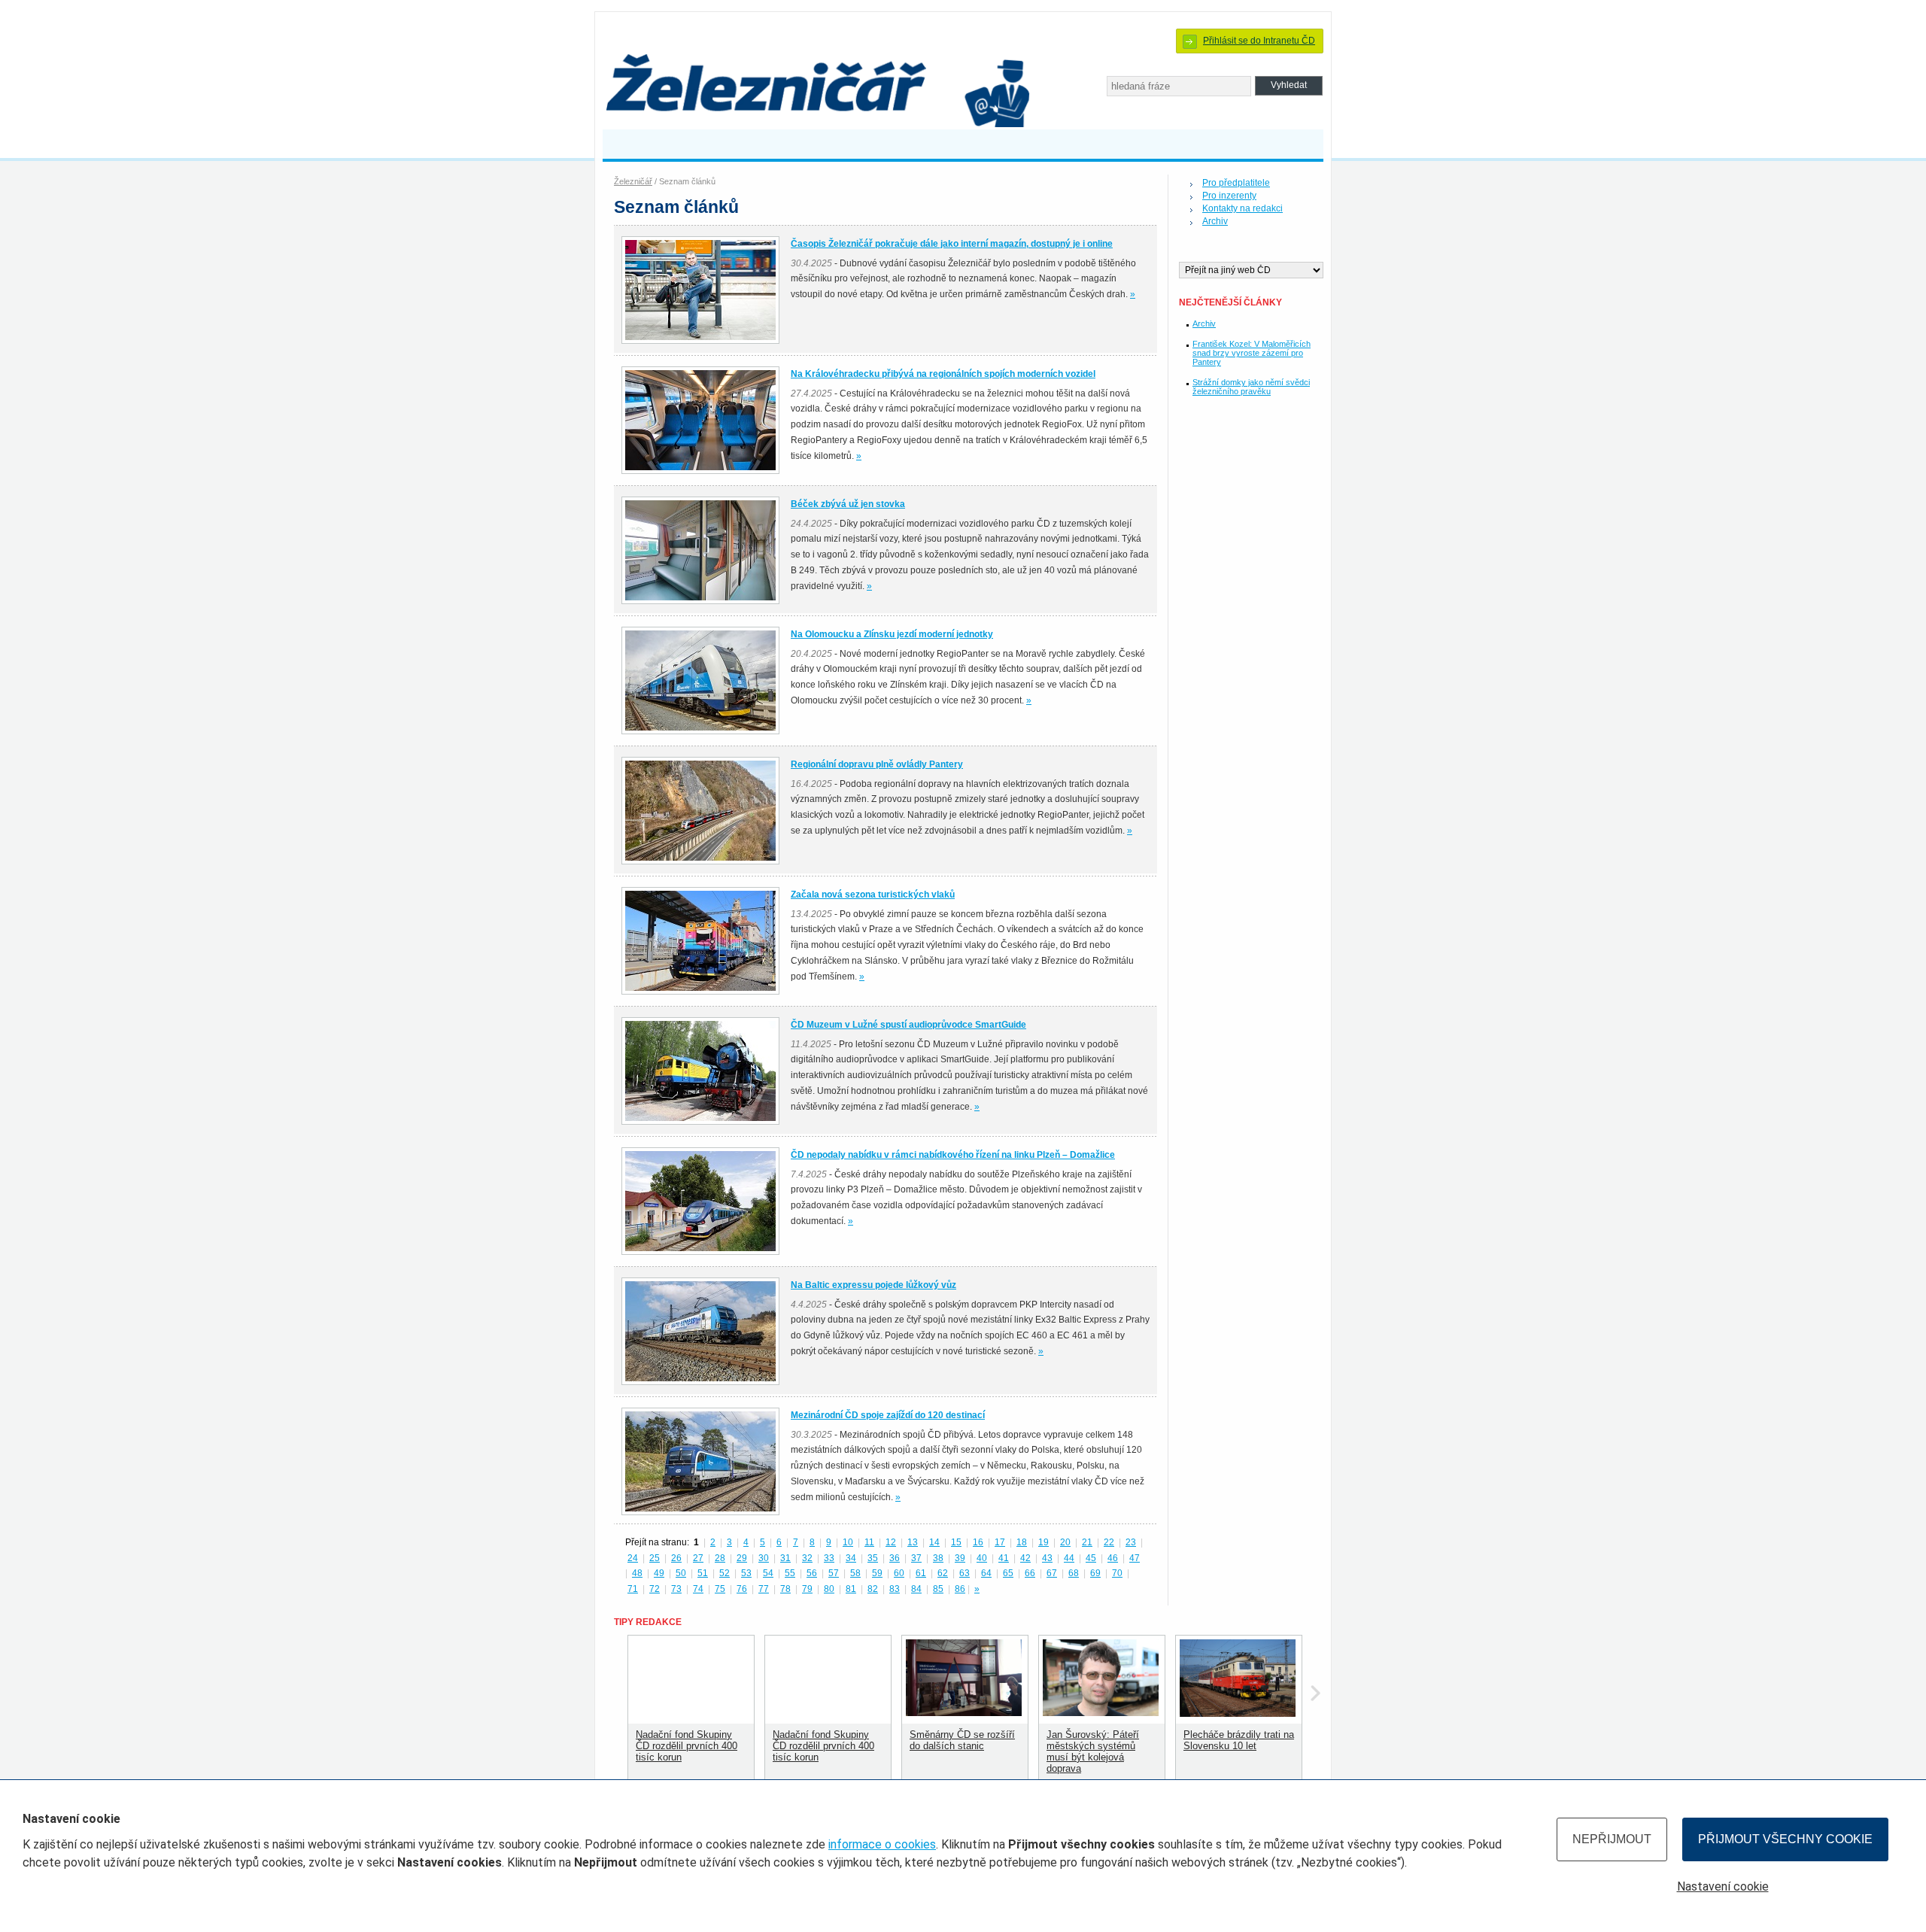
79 (807, 1589)
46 (1113, 1558)
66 (1030, 1573)
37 (916, 1558)
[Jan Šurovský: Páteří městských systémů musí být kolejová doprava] (1101, 1713)
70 (1117, 1573)
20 (1065, 1542)
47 (1135, 1558)
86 (960, 1589)
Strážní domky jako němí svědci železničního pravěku (1251, 387)
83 (895, 1589)
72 (655, 1589)
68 (1074, 1573)
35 (873, 1558)
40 (982, 1558)
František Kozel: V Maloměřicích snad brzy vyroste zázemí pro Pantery (1252, 353)
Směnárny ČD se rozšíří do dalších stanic (962, 1740)
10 (848, 1542)
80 (829, 1589)
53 (746, 1573)
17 (1000, 1542)
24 (633, 1558)
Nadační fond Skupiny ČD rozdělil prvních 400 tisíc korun (687, 1746)
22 (1109, 1542)
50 (681, 1573)
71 (633, 1589)
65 (1008, 1573)
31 (785, 1558)
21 (1087, 1542)
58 (855, 1573)
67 (1052, 1573)
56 (812, 1573)
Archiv (1215, 221)
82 (873, 1589)
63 (965, 1573)
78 (785, 1589)
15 (956, 1542)
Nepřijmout (1612, 1839)
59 (877, 1573)
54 (768, 1573)
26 (676, 1558)
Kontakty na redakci (1242, 208)
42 (1025, 1558)
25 (655, 1558)
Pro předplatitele (1236, 183)
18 (1022, 1542)
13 (913, 1542)
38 (938, 1558)
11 (869, 1542)
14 (934, 1542)
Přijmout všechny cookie (1785, 1839)
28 (720, 1558)
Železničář (633, 181)
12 (891, 1542)
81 (851, 1589)
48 (637, 1573)
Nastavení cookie (1723, 1886)
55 (790, 1573)
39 (960, 1558)
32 (807, 1558)
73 (676, 1589)
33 (829, 1558)
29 (742, 1558)
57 (834, 1573)
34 (851, 1558)
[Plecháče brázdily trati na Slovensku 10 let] (1238, 1713)
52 (725, 1573)
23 (1131, 1542)
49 (659, 1573)
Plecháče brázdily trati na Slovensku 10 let (1239, 1740)
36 (895, 1558)
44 (1069, 1558)
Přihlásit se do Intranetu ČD (1259, 41)
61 (921, 1573)
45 (1091, 1558)
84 (916, 1589)
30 (764, 1558)
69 (1095, 1573)
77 (764, 1589)
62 (943, 1573)
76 (742, 1589)
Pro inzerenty (1229, 196)
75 (720, 1589)
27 (698, 1558)
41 (1004, 1558)
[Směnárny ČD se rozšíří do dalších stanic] (964, 1713)
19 (1044, 1542)
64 (986, 1573)
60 (899, 1573)
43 (1047, 1558)
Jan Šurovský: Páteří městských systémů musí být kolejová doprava (1093, 1751)
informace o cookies (882, 1844)
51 (703, 1573)
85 (938, 1589)
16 (978, 1542)
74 (698, 1589)
